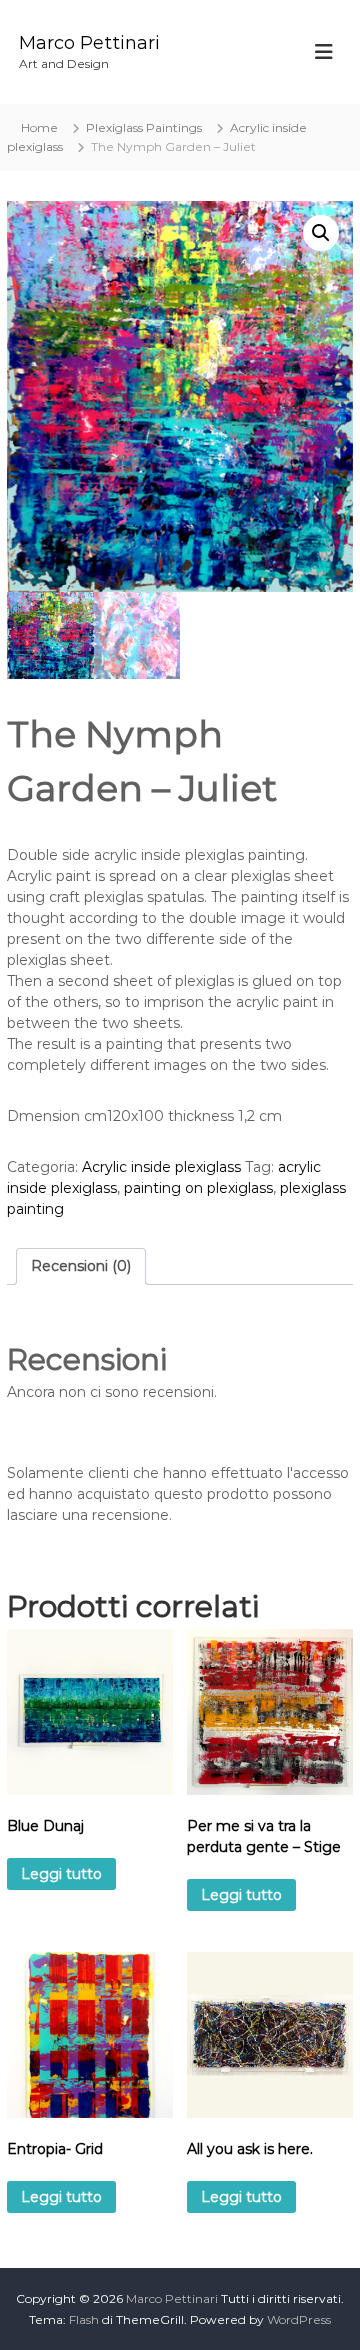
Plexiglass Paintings (144, 127)
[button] (321, 233)
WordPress (299, 2319)
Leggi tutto (61, 1874)
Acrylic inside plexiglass (161, 1167)
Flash (84, 2319)
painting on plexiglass (198, 1188)
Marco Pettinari (89, 43)
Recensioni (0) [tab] (81, 1266)
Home (39, 127)
